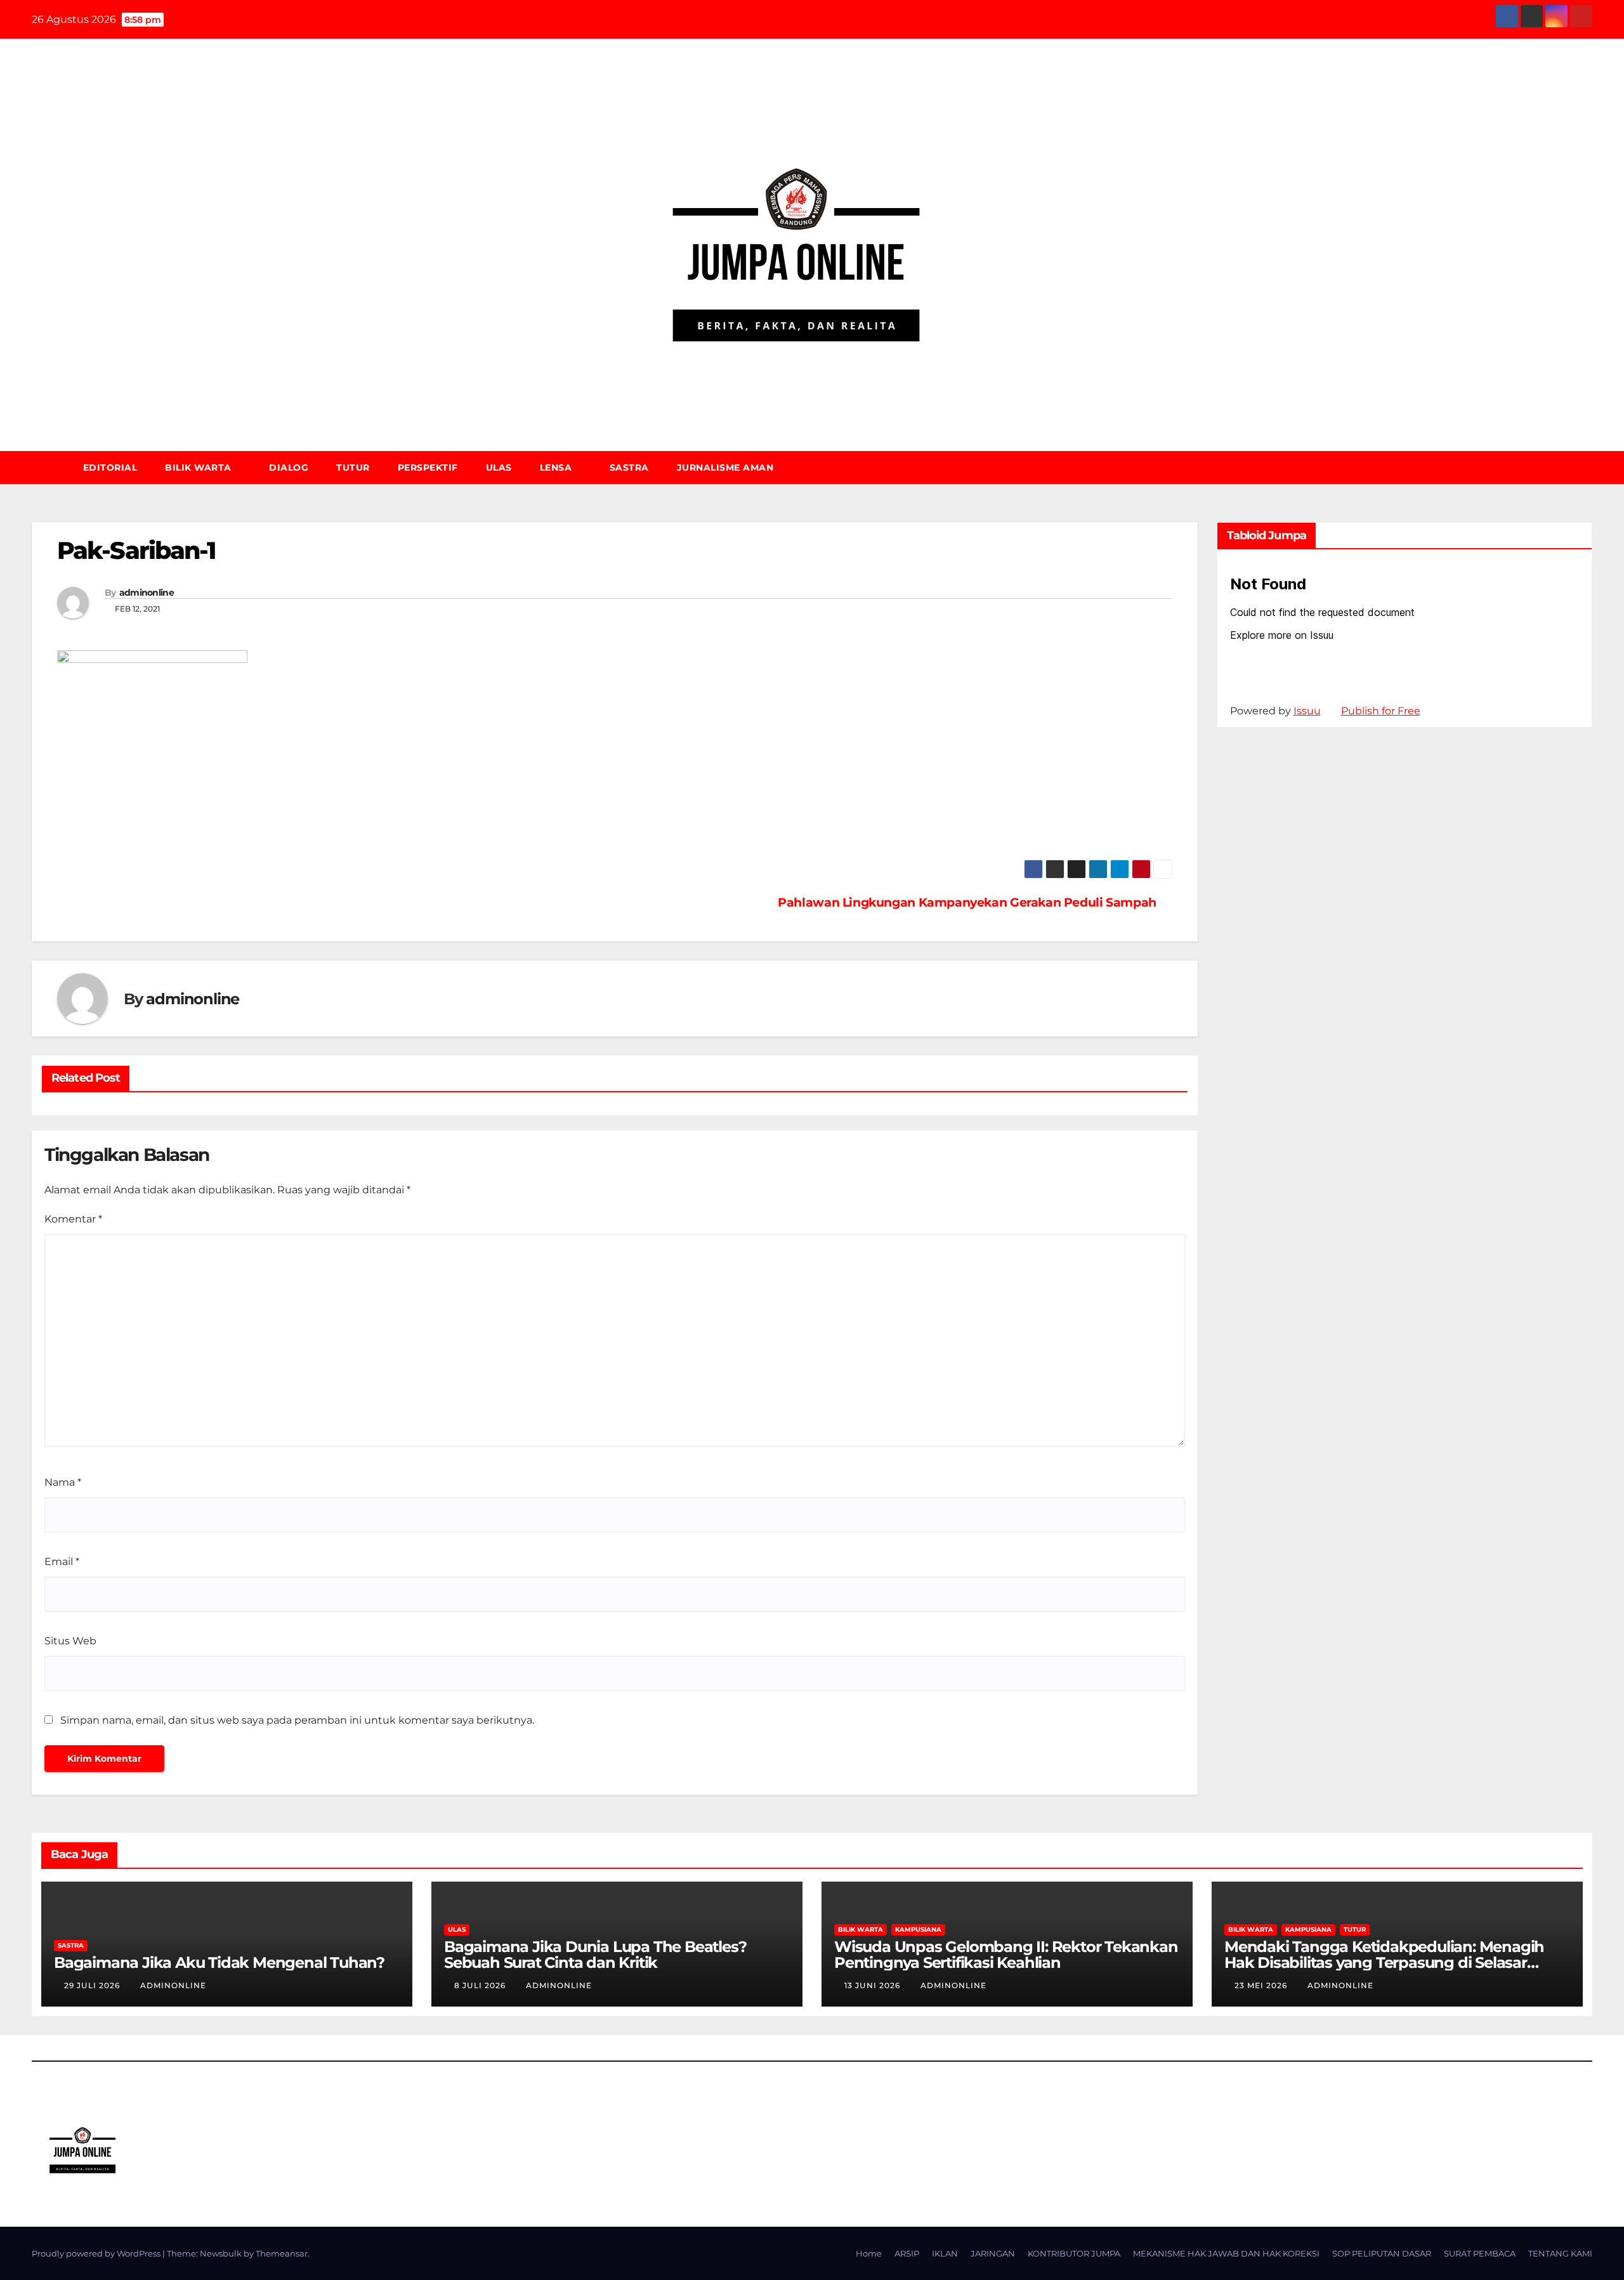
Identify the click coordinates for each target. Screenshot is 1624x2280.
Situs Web (70, 1641)
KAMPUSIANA (918, 1929)
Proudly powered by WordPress (97, 2253)
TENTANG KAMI (1560, 2253)
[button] (1588, 467)
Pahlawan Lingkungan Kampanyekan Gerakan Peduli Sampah (967, 902)
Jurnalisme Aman (725, 468)
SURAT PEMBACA (1480, 2253)
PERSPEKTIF (428, 468)
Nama (63, 1482)
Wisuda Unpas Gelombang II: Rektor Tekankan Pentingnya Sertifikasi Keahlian (1006, 1955)
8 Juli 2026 (481, 1985)
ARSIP (907, 2253)
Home (869, 2253)
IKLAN (945, 2253)
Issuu (1307, 711)
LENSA (557, 468)
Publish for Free (1381, 711)
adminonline (147, 593)
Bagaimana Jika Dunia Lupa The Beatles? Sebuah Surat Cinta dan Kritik (595, 1955)
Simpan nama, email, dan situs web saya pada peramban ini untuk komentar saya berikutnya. (297, 1720)
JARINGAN (993, 2253)
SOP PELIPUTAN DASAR (1382, 2253)
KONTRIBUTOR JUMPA (1074, 2253)
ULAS (499, 468)
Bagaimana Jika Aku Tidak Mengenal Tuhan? (219, 1962)
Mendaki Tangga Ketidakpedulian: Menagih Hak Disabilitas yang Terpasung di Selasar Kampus (1384, 1962)
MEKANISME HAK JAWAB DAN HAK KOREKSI (1226, 2253)
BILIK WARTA (200, 468)
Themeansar (282, 2253)
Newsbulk (221, 2253)
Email (62, 1562)
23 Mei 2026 (1262, 1985)
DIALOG (289, 468)
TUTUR (353, 468)
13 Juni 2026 (874, 1985)
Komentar (73, 1219)
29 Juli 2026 (93, 1985)
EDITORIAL (110, 468)
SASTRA (629, 468)
